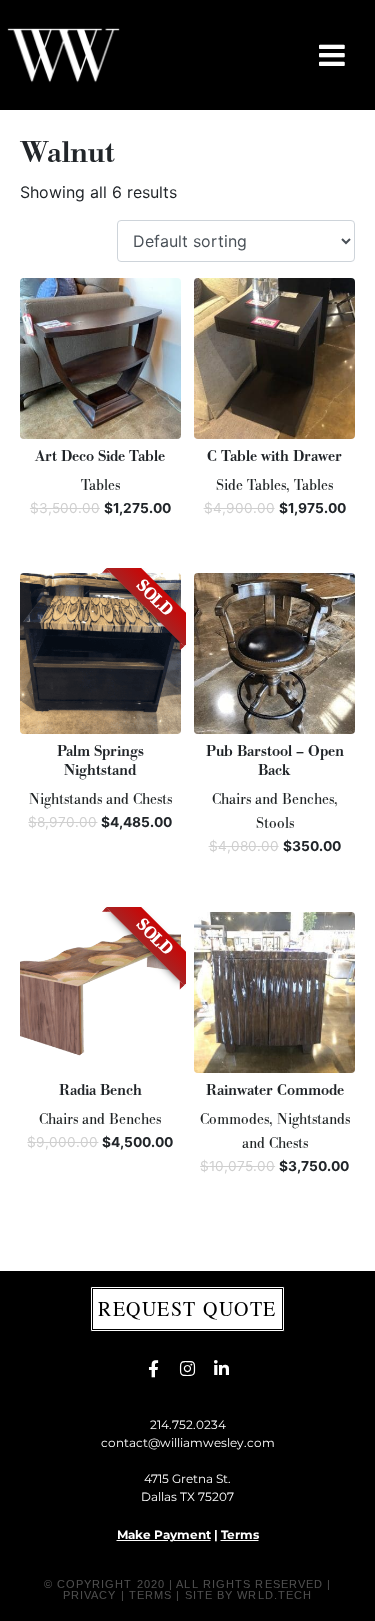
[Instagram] (188, 1369)
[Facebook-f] (154, 1369)
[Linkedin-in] (222, 1369)
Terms (240, 1534)
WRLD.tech (274, 1595)
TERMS (151, 1595)
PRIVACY (90, 1595)
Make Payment (164, 1534)
